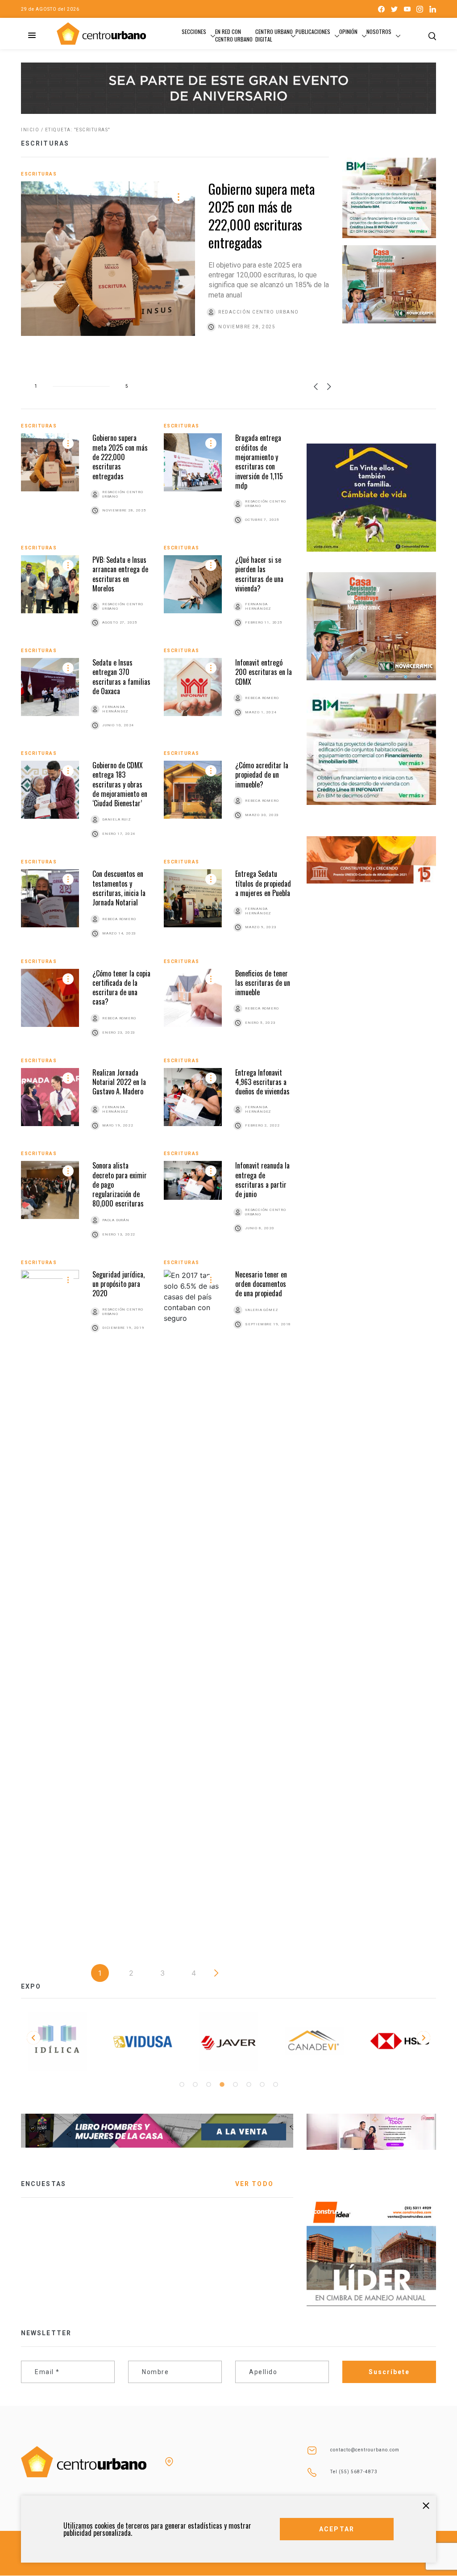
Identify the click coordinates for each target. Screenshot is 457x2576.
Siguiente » (216, 1973)
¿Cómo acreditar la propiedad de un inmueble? (262, 775)
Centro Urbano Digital (274, 35)
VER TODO (254, 2184)
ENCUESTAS (44, 2184)
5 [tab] (235, 2085)
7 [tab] (262, 2085)
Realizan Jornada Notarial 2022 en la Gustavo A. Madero (119, 1082)
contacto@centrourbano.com (365, 2450)
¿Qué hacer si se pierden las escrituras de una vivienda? (259, 574)
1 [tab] (182, 2085)
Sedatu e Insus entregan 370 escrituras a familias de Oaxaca (121, 677)
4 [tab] (222, 2085)
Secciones (194, 31)
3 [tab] (208, 2085)
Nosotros (379, 31)
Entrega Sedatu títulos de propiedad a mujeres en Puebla (263, 883)
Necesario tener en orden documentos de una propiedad (261, 1284)
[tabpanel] (57, 2042)
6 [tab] (249, 2085)
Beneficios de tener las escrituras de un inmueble (263, 983)
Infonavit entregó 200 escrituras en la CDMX (264, 672)
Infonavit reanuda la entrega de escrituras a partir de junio (262, 1180)
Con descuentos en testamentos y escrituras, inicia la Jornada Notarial (119, 888)
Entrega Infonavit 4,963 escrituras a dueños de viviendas (262, 1082)
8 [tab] (275, 2085)
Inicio (30, 130)
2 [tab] (195, 2085)
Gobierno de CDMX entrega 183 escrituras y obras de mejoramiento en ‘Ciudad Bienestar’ (120, 784)
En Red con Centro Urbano (234, 35)
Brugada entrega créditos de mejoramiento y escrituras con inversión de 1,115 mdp (259, 461)
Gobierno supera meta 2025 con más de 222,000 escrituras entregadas (262, 216)
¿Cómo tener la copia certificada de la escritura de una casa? (121, 988)
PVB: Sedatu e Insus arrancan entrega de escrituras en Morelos (120, 574)
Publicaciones (313, 31)
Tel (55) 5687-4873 (354, 2472)
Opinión (348, 31)
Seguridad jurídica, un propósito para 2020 (118, 1284)
